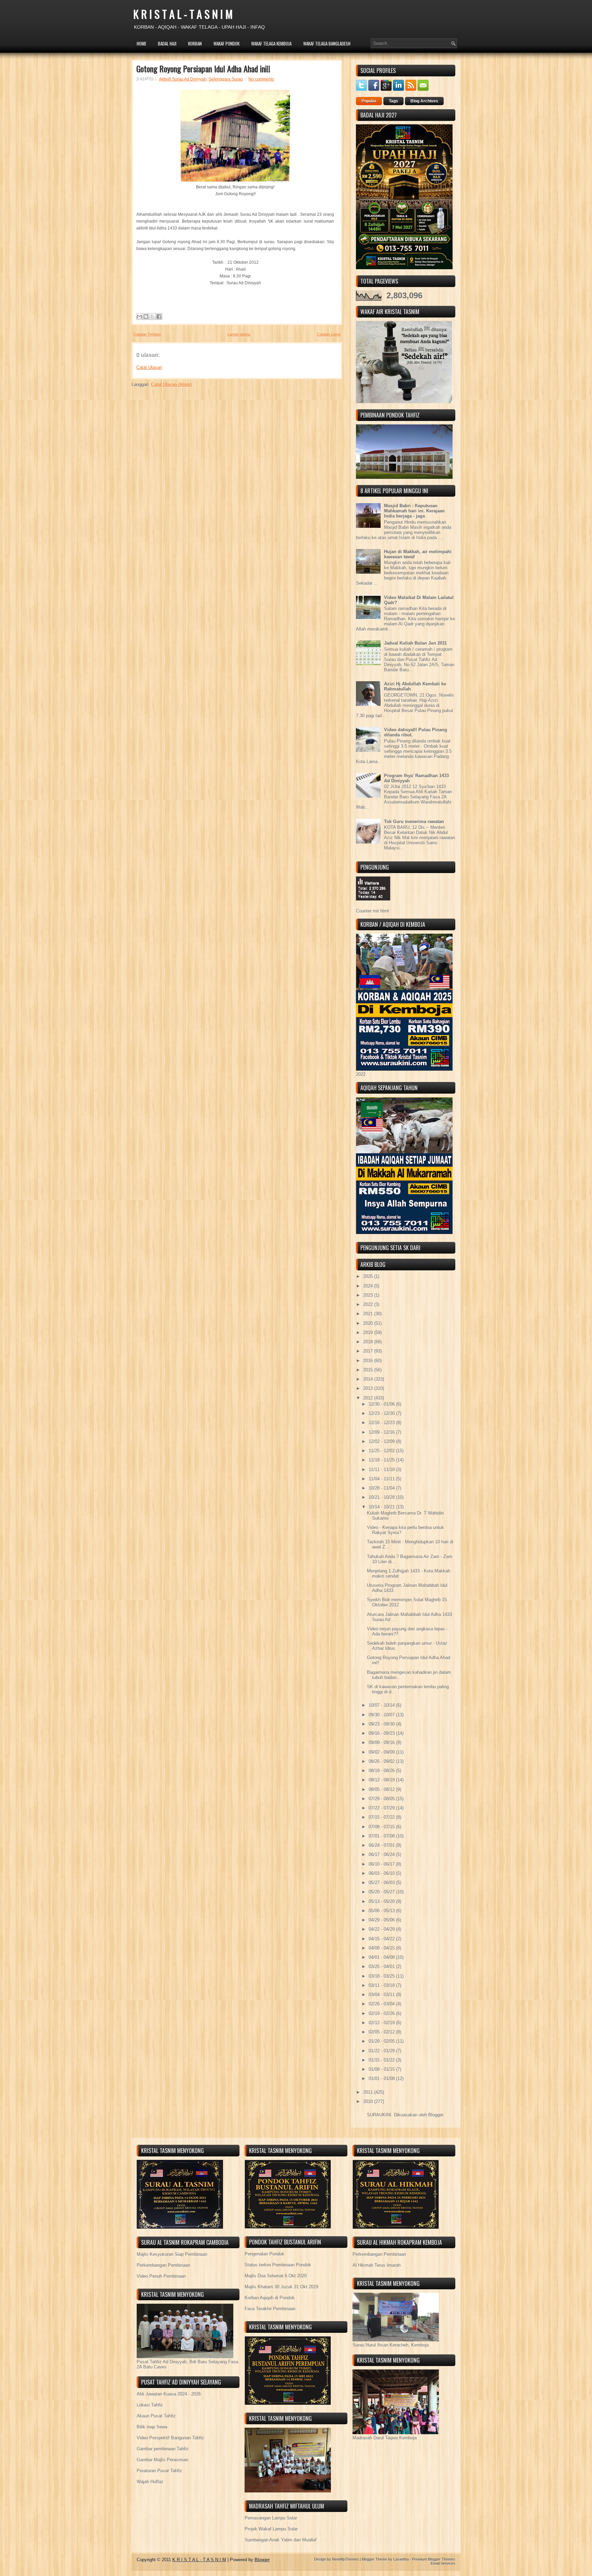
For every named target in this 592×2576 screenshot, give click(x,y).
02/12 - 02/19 (382, 2023)
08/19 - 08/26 (382, 1771)
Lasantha (401, 2559)
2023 (369, 1295)
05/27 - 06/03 (382, 1883)
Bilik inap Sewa (152, 2427)
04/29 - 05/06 (382, 1920)
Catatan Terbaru (147, 334)
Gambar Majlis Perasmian (162, 2460)
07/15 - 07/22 (382, 1817)
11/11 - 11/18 (382, 1470)
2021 (369, 1314)
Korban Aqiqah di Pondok (270, 2298)
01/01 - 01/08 (382, 2079)
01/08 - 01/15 (382, 2069)
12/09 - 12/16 (382, 1432)
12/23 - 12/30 (382, 1413)
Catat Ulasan (149, 367)
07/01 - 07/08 (382, 1836)
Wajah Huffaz (150, 2482)
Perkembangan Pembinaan (163, 2265)
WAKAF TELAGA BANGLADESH (327, 43)
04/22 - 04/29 (382, 1929)
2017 (369, 1351)
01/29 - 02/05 (382, 2041)
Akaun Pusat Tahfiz (156, 2416)
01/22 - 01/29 (382, 2051)
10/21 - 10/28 (382, 1497)
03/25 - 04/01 (382, 1967)
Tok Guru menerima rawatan (414, 822)
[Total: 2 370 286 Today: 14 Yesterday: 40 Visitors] (373, 906)
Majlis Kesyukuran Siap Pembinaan (172, 2254)
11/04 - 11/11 (382, 1479)
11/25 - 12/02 (382, 1451)
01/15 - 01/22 (382, 2060)
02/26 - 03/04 (382, 2004)
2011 (369, 2092)
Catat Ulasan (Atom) (171, 384)
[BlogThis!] (146, 316)
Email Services (443, 2563)
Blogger (436, 2115)
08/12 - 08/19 (382, 1780)
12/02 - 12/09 (382, 1441)
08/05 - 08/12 (382, 1789)
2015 (369, 1370)
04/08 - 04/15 (382, 1948)
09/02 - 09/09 (382, 1752)
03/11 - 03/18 (382, 1985)
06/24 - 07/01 (382, 1845)
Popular (369, 101)
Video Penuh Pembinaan (161, 2276)
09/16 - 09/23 (382, 1733)
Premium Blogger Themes (434, 2559)
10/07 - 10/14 (382, 1705)
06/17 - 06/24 (382, 1855)
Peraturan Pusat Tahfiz (159, 2471)
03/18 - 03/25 (382, 1976)
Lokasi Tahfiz (150, 2405)
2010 (369, 2101)
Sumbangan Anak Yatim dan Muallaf (281, 2540)
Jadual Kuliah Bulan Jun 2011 (415, 643)
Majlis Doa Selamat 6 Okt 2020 (276, 2276)
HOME (141, 43)
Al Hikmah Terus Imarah (377, 2265)
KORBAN (195, 43)
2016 (369, 1361)
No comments (261, 79)
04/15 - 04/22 (382, 1939)
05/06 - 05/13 (382, 1911)
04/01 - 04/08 (382, 1957)
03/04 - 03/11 (382, 1995)
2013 (369, 1388)
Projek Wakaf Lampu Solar (271, 2529)
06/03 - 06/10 (382, 1873)
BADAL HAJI (167, 43)
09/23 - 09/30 (382, 1724)
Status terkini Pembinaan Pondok (278, 2265)
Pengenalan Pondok (264, 2254)
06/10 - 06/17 (382, 1864)
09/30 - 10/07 (382, 1715)
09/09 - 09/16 (382, 1743)
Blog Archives (424, 101)
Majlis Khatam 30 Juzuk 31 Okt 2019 (281, 2287)
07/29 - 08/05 (382, 1799)
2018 (369, 1342)
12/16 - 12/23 (382, 1423)
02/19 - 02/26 (382, 2013)
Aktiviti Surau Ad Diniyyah (183, 79)
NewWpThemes (345, 2559)
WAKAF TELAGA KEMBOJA (271, 43)
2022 (369, 1304)
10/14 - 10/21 (382, 1507)
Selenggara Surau (226, 79)
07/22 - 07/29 (382, 1808)
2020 (369, 1323)
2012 (369, 1398)
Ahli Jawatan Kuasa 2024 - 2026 (169, 2394)
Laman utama (239, 334)
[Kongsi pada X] (152, 316)
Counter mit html (372, 911)
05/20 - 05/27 (382, 1892)
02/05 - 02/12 (382, 2032)
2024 (369, 1286)
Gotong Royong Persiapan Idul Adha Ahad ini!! (203, 69)
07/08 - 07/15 (382, 1827)
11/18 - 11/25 (382, 1460)
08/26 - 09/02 (382, 1761)
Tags (393, 101)
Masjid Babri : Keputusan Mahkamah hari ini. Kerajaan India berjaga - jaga (414, 511)
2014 (369, 1379)
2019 (369, 1333)
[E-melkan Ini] (139, 316)
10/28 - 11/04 (382, 1488)
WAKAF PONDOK (226, 43)
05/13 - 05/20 (382, 1901)
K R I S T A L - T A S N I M (183, 14)
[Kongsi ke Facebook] (159, 316)
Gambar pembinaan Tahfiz (163, 2449)
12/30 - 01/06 (382, 1404)
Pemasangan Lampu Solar (271, 2518)
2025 (369, 1276)
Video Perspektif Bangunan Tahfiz (170, 2438)
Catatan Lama (329, 334)
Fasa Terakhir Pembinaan (270, 2309)
